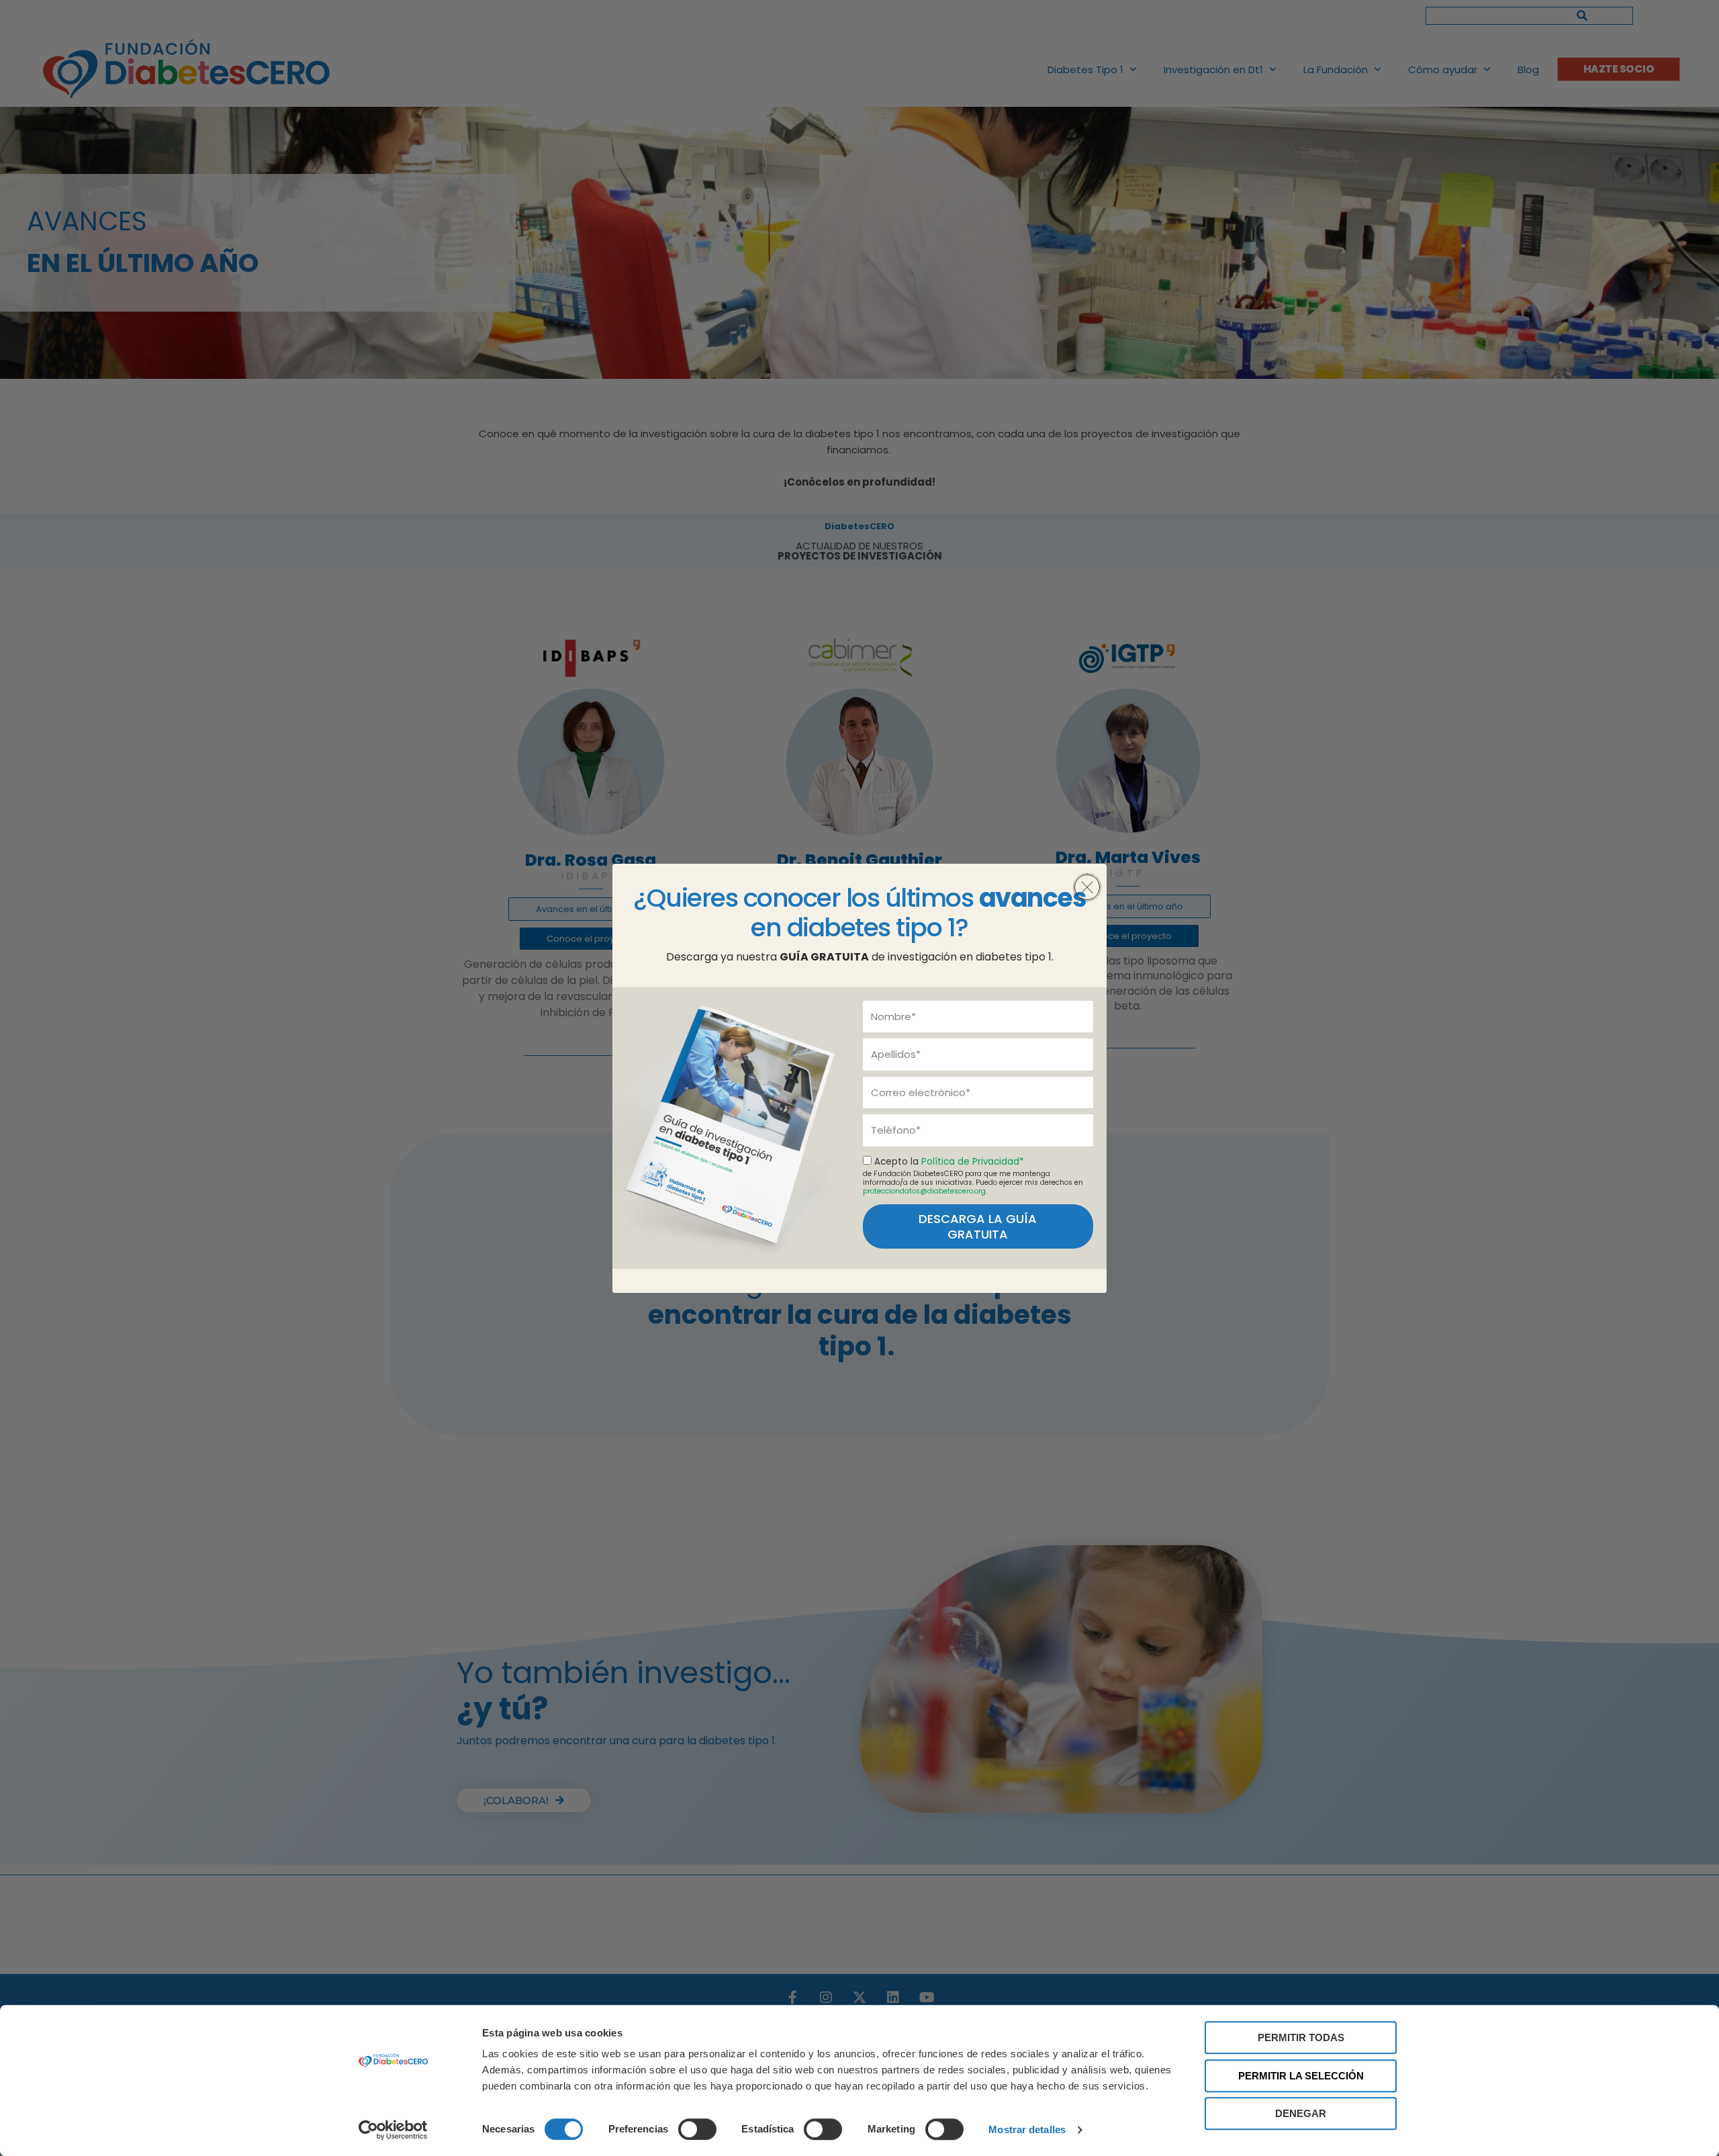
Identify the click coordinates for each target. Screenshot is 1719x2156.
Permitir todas (1301, 2037)
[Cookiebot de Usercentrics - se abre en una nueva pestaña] (393, 2130)
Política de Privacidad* (972, 1162)
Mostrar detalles (1027, 2129)
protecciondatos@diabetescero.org (924, 1191)
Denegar (1301, 2113)
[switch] (697, 2129)
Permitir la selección (1301, 2076)
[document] (859, 1078)
